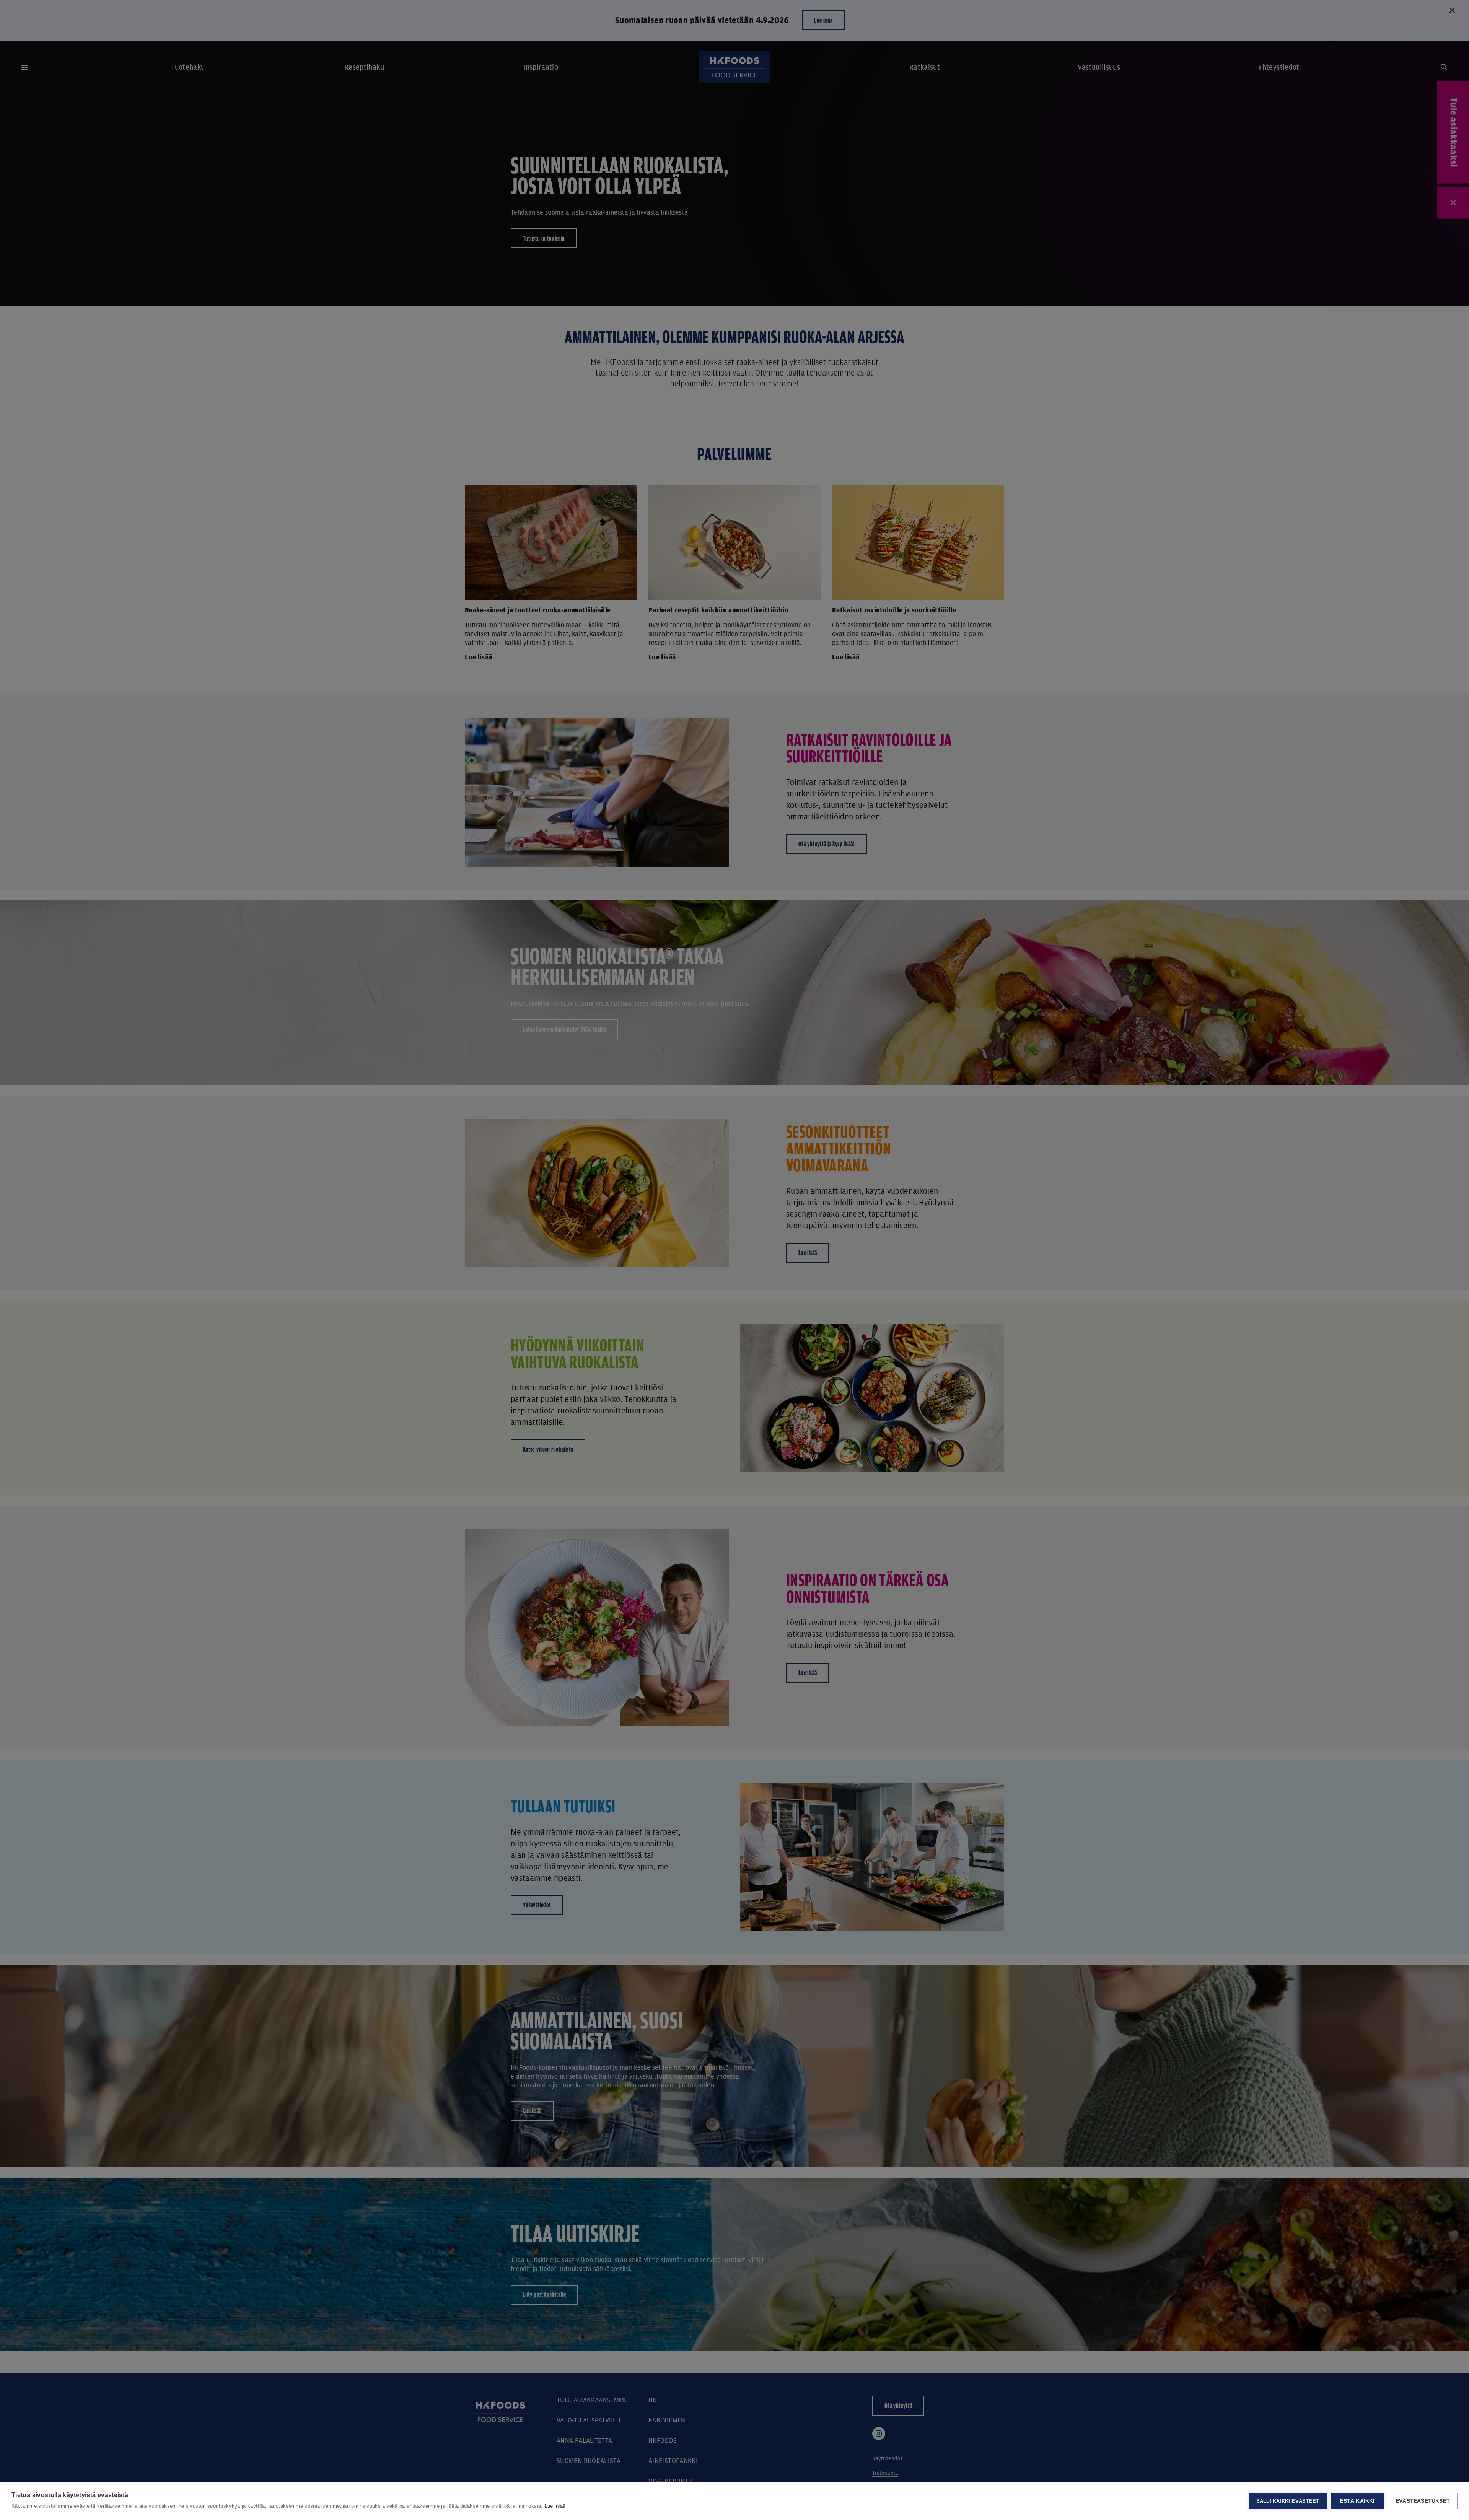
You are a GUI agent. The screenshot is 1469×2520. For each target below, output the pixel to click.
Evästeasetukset (1423, 2501)
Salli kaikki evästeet (1288, 2501)
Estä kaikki (1357, 2501)
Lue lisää (555, 2506)
